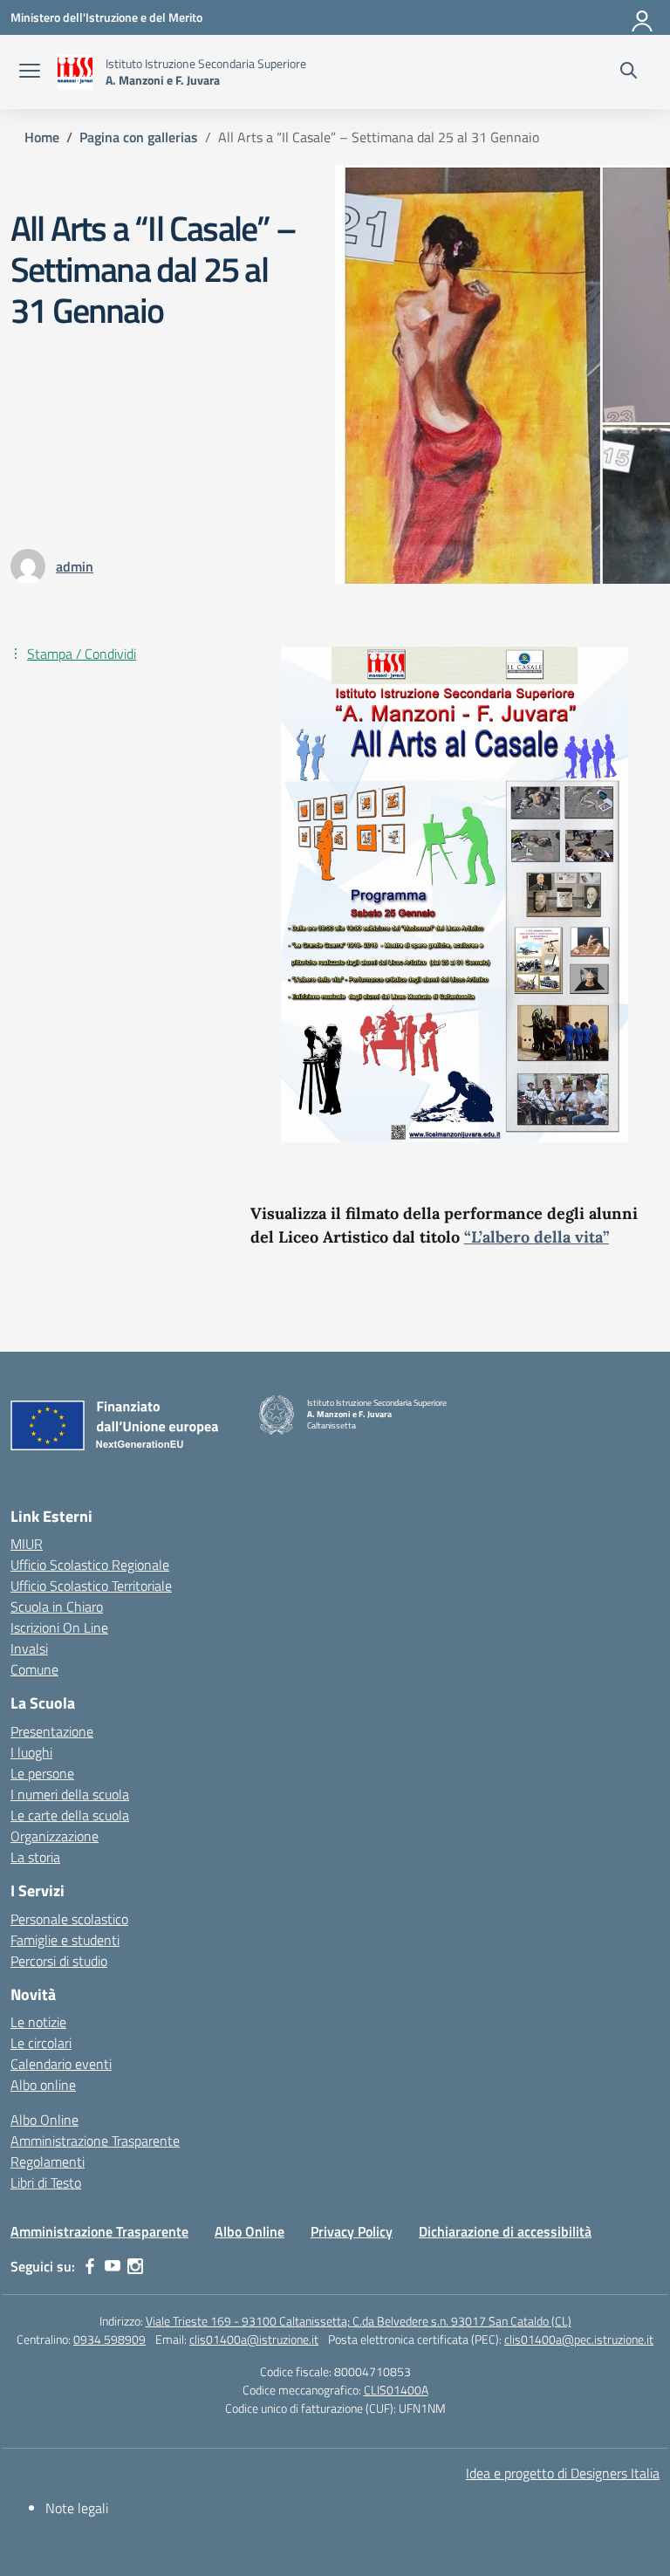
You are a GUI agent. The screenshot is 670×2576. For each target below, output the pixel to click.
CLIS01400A (396, 2390)
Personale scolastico (69, 1919)
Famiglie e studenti (65, 1940)
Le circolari (41, 2043)
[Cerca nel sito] (629, 72)
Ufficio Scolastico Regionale (90, 1565)
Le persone (42, 1773)
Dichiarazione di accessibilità (505, 2231)
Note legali (77, 2508)
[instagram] (135, 2266)
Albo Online (44, 2120)
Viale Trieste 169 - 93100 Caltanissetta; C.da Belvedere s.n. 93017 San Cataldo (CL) (359, 2321)
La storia (35, 1857)
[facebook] (90, 2266)
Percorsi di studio (59, 1961)
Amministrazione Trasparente (95, 2141)
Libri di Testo (46, 2182)
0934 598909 (109, 2339)
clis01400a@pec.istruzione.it (579, 2339)
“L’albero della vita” (537, 1237)
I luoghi (31, 1752)
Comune (34, 1669)
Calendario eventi (61, 2064)
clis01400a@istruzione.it (254, 2339)
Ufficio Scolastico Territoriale (91, 1586)
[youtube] (113, 2266)
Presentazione (52, 1731)
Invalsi (29, 1648)
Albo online (43, 2085)
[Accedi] (643, 17)
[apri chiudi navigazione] (30, 72)
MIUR (27, 1544)
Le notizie (38, 2022)
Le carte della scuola (70, 1815)
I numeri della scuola (70, 1794)
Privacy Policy (352, 2231)
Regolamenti (48, 2162)
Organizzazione (55, 1836)
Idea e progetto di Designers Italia (563, 2473)
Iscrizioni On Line (59, 1627)
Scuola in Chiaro (57, 1607)
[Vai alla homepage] (75, 72)
